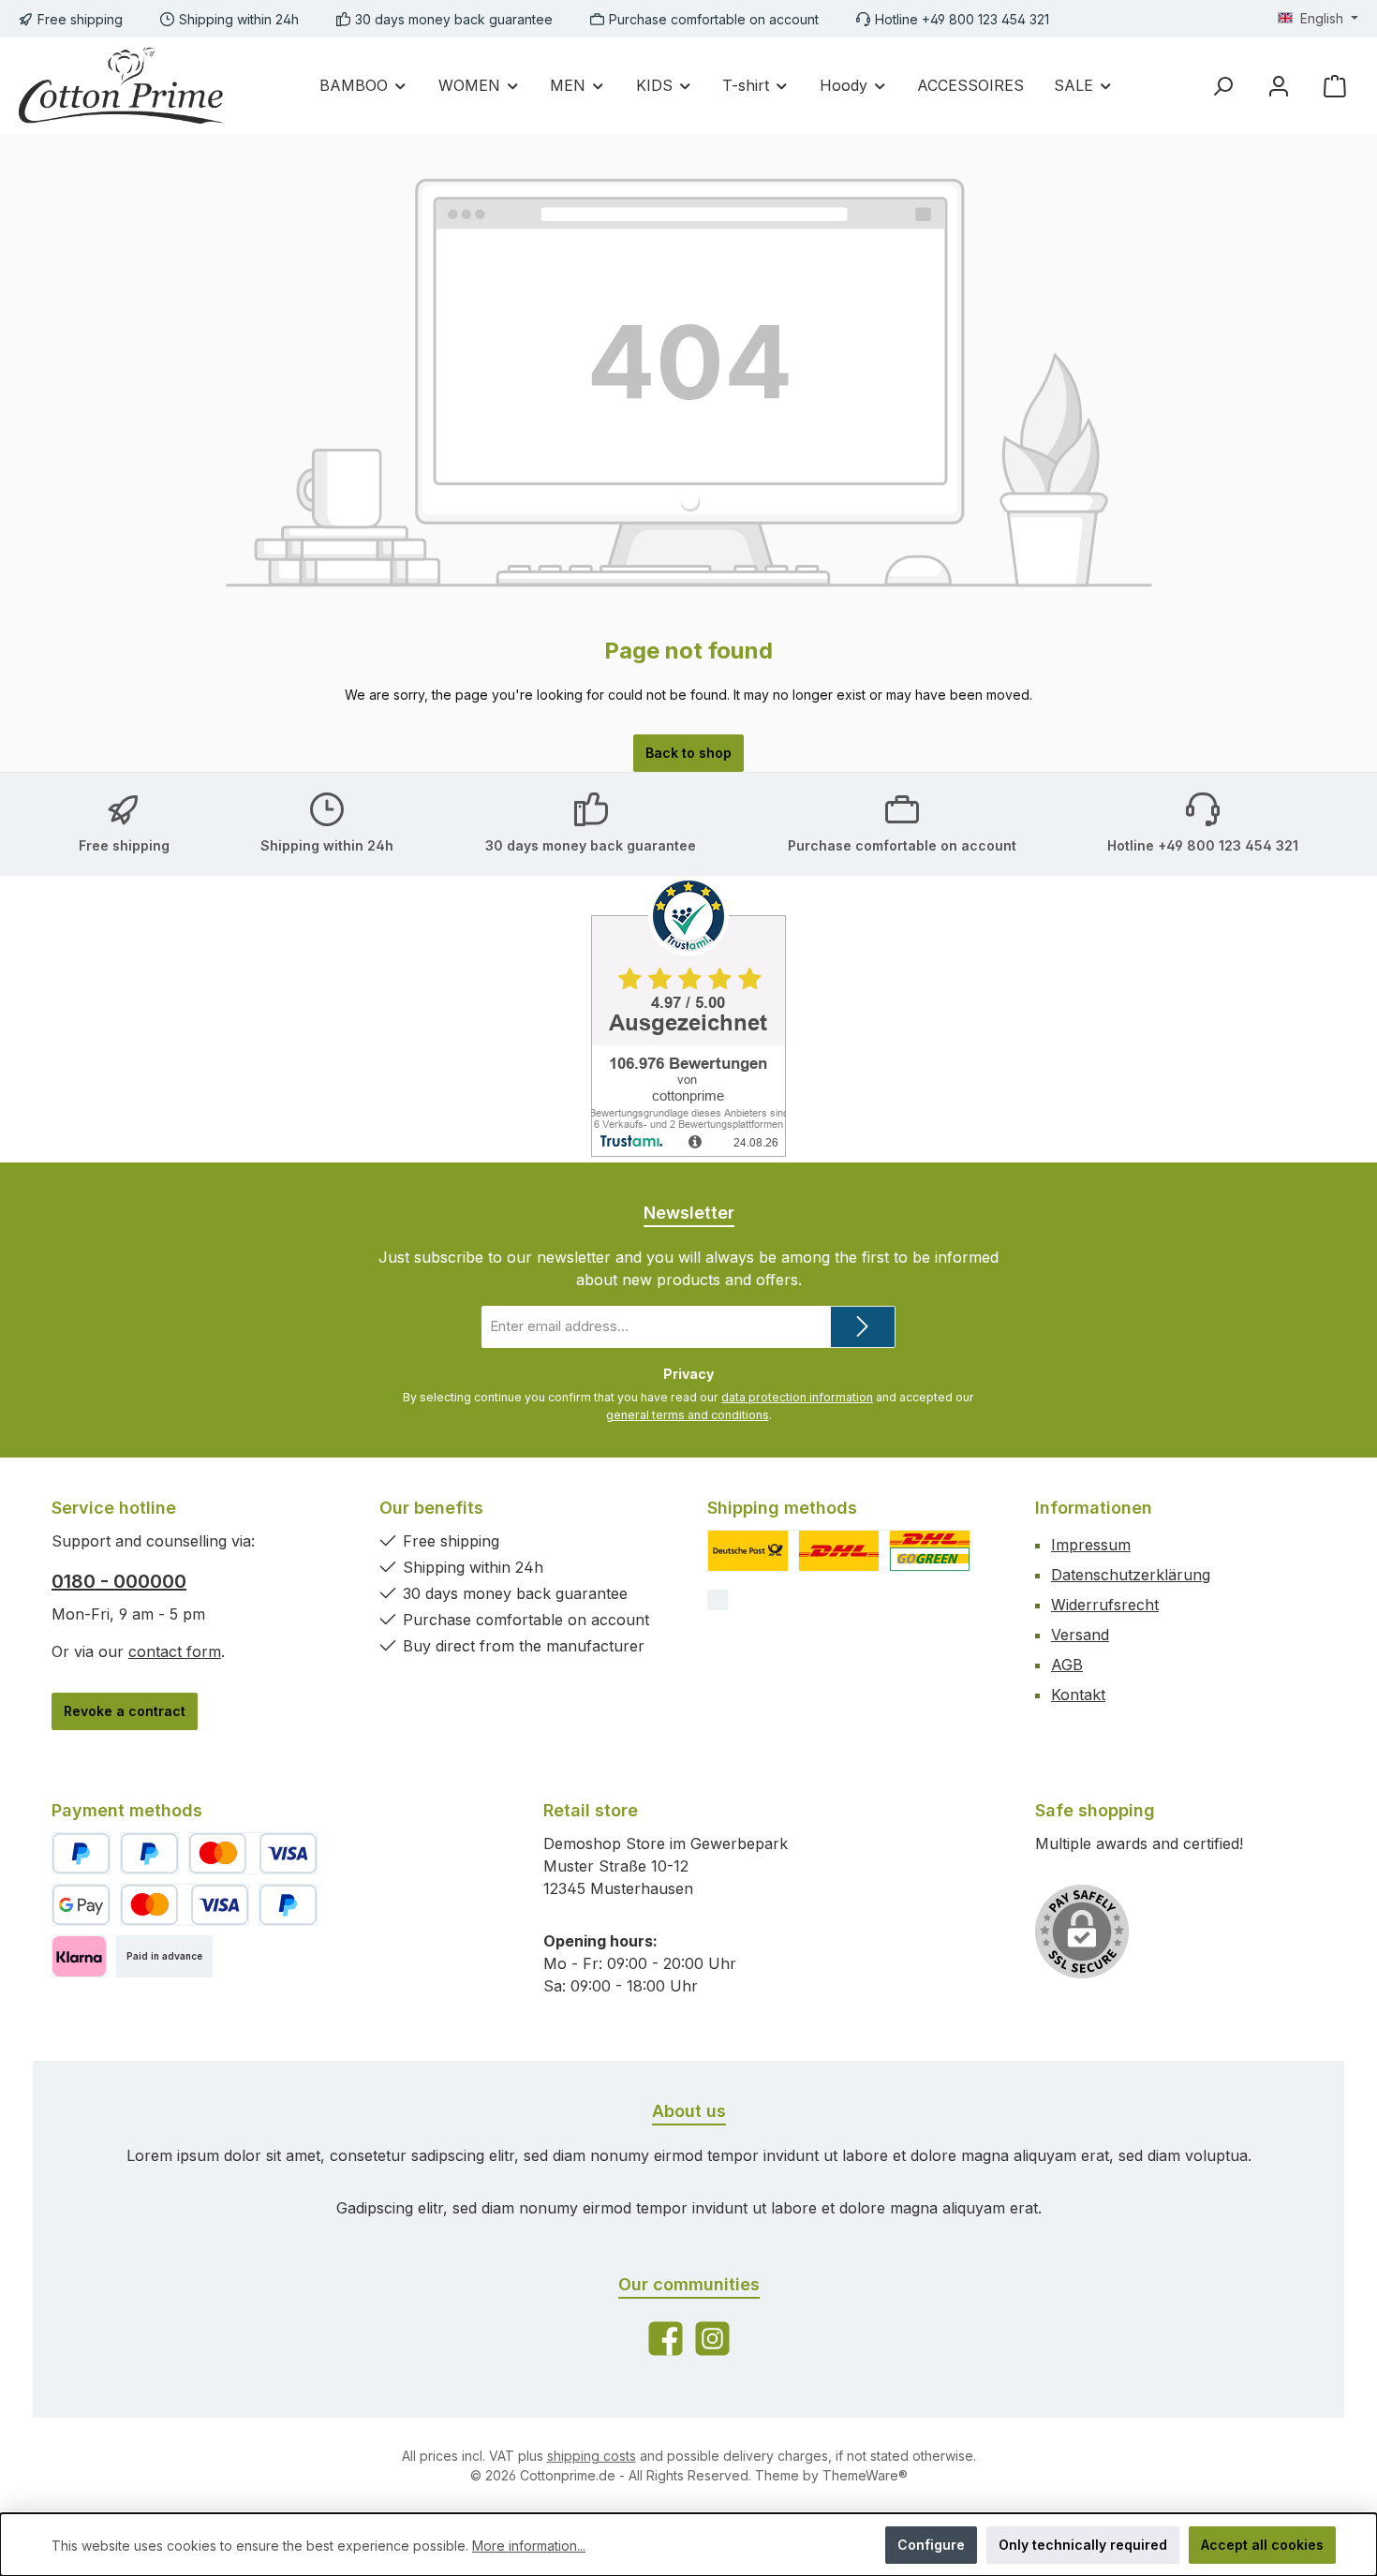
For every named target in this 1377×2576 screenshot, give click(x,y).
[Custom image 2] (839, 1551)
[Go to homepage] (122, 85)
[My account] (1279, 86)
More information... (529, 2546)
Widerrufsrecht (1105, 1605)
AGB (1067, 1665)
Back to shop (688, 753)
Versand (1080, 1635)
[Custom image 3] (930, 1551)
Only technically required (1083, 2545)
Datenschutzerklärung (1131, 1575)
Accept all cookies (1262, 2545)
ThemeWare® (865, 2475)
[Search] (1222, 86)
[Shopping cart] (1335, 86)
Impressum (1091, 1545)
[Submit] (863, 1327)
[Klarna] (79, 1956)
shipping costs (592, 2456)
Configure (931, 2545)
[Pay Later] (149, 1853)
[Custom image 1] (748, 1551)
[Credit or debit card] (253, 1853)
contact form (175, 1651)
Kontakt (1078, 1695)
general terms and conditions (688, 1415)
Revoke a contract (125, 1711)
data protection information (797, 1397)
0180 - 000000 (119, 1581)
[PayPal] (81, 1853)
